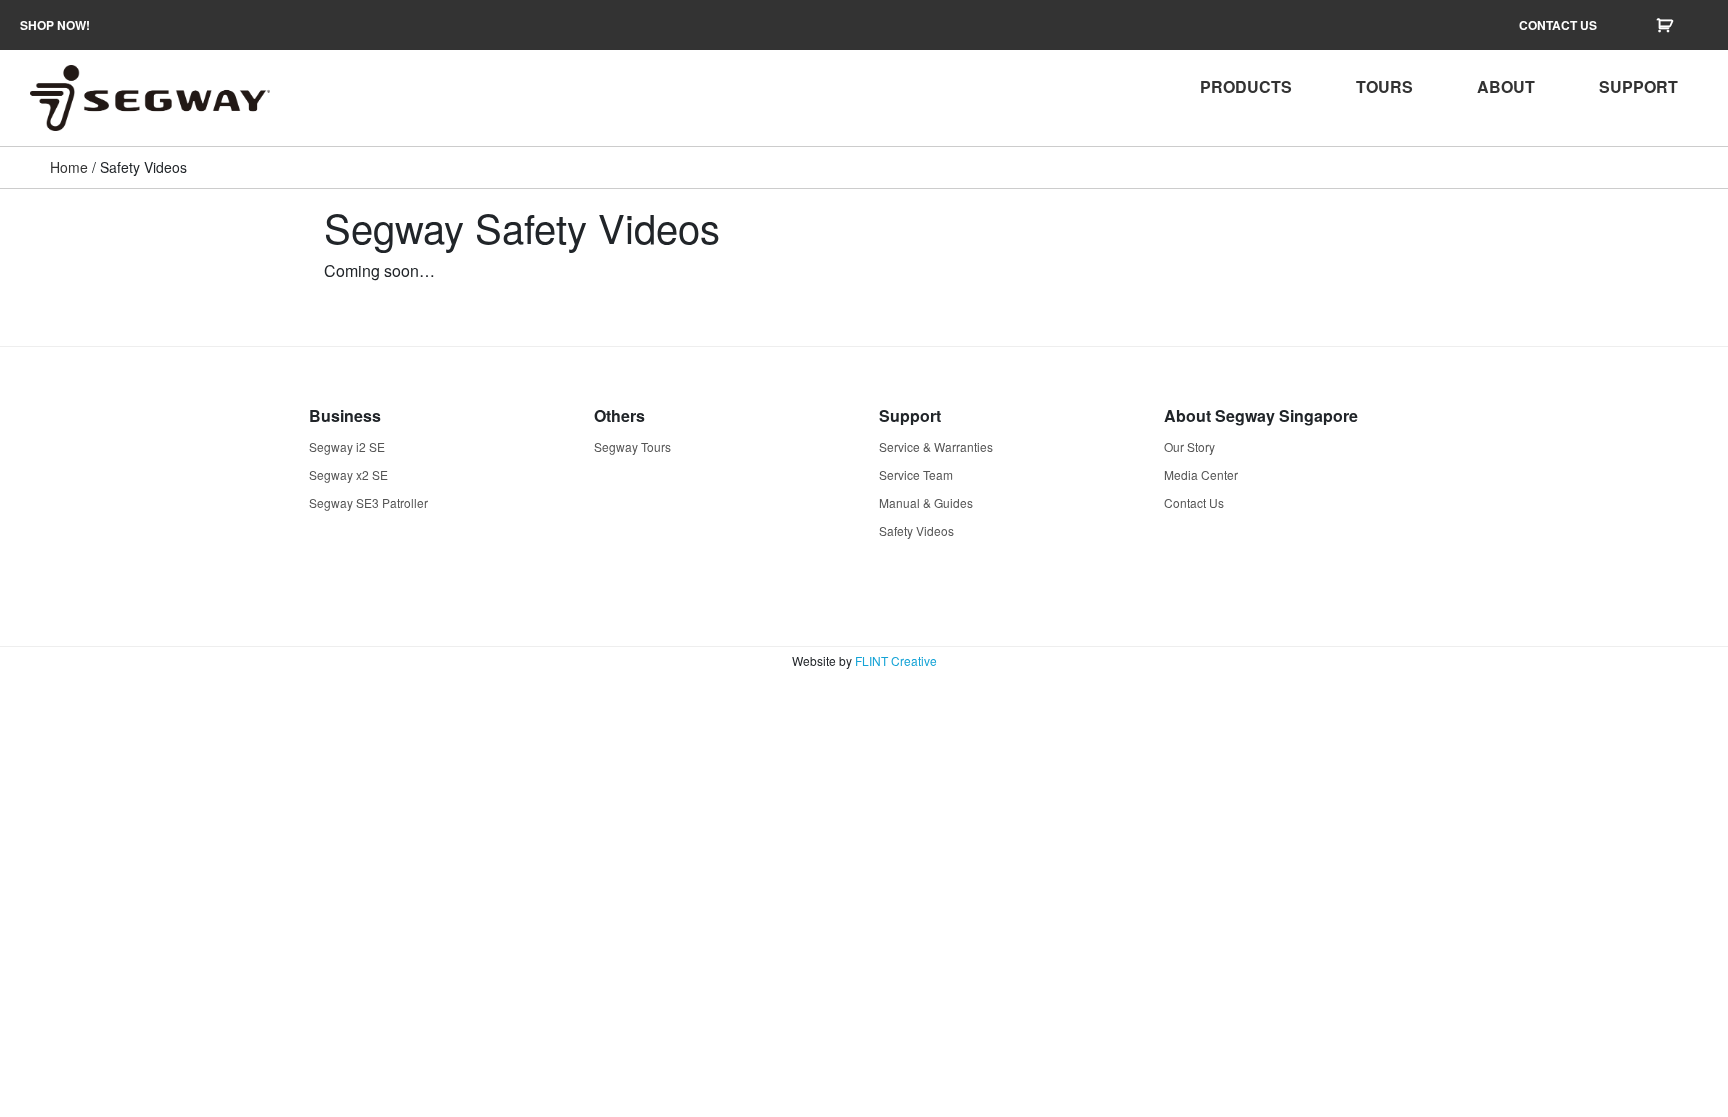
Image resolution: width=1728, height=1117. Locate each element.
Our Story (1189, 446)
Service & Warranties (936, 446)
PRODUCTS (1246, 86)
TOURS (1384, 86)
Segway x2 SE (348, 474)
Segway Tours (632, 446)
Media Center (1201, 474)
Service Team (916, 474)
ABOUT (1506, 86)
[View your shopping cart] (1667, 25)
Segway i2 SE (347, 446)
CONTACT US (1558, 25)
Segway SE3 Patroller (368, 502)
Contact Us (1194, 502)
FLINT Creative (896, 660)
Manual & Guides (926, 502)
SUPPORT (1638, 86)
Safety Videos (916, 530)
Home (69, 167)
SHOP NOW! (55, 25)
